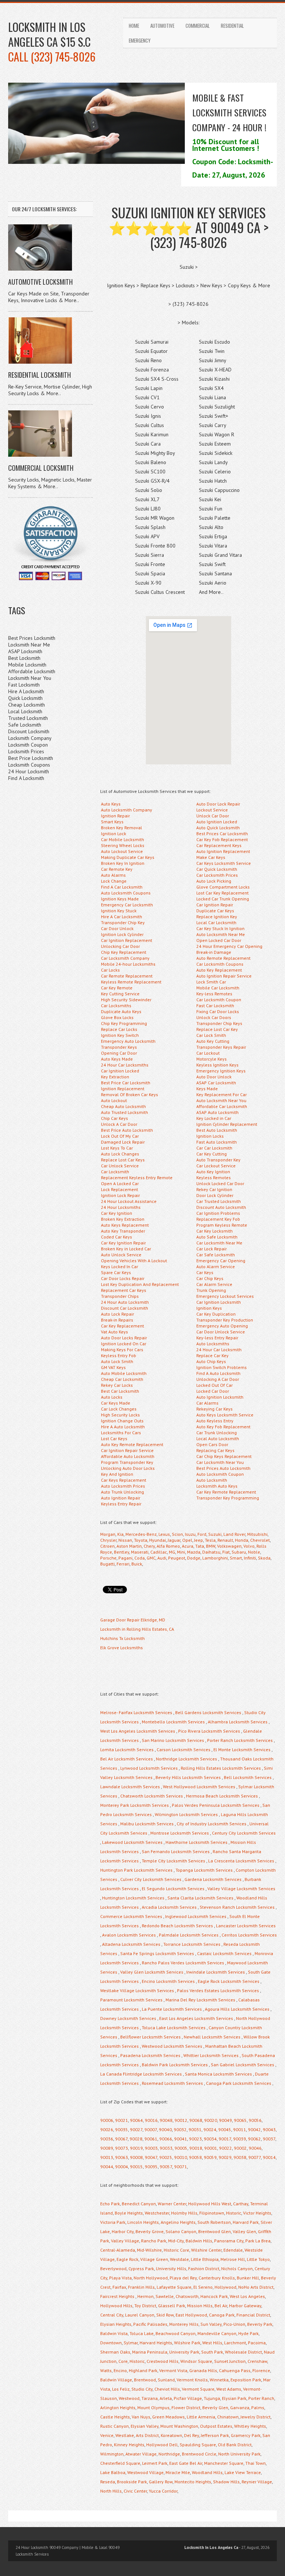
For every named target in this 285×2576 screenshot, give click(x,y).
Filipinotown (212, 2213)
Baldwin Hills (199, 2241)
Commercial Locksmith (41, 468)
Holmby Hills (184, 2213)
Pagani (125, 1558)
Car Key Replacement (122, 1326)
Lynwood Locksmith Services (149, 1768)
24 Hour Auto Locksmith (125, 1302)
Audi (162, 1558)
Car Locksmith (115, 1172)
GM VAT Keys (113, 1367)
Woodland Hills (207, 2472)
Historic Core (176, 2250)
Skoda (264, 1558)
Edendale (233, 2250)
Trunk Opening (211, 1290)
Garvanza (240, 2408)
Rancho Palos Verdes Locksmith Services (183, 1963)
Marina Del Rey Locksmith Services (200, 2000)
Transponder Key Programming (228, 1498)
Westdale (179, 2259)
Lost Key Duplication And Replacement (140, 1284)
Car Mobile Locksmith (122, 839)
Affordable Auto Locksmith (128, 1456)
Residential (232, 26)
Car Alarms (207, 1403)
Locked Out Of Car (214, 1385)
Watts (106, 2370)
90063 (122, 2157)
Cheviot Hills (167, 2389)
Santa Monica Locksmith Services (218, 2074)
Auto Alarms (113, 875)
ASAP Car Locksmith (216, 1083)
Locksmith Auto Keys (217, 1486)
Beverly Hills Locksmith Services (188, 1777)
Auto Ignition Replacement (223, 851)
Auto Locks (112, 1397)
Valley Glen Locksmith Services (152, 1972)
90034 (210, 2139)
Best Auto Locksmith (217, 1130)
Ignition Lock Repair (120, 1195)
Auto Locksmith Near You (221, 1100)
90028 (136, 2139)
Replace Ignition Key (217, 917)
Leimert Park (155, 2463)
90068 (196, 2120)
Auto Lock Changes (120, 1154)
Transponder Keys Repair (221, 1047)
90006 (107, 2120)
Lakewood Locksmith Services (132, 1842)
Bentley (122, 1552)
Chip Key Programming (124, 1023)
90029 (225, 2157)
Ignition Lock (114, 834)
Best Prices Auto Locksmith (223, 1468)
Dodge (194, 1558)
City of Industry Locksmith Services (212, 1824)
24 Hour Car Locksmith (219, 1350)
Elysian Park (234, 2398)
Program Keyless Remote (222, 1225)
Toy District (145, 2306)
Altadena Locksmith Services (131, 1944)
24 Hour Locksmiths (121, 1207)
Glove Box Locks (117, 1017)
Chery (149, 1546)
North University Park (239, 2454)
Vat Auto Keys (114, 1332)
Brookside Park (132, 2482)
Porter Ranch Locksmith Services (240, 1740)
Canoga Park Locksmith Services (239, 2083)
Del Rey (191, 2435)
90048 (166, 2120)
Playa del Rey (183, 2278)
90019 (136, 2148)
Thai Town (255, 2463)
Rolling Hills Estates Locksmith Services (221, 1768)
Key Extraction (115, 1077)
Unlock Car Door (213, 816)
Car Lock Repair (212, 1249)
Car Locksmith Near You (220, 1462)
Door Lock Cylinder (215, 1195)
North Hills (111, 2491)
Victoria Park (113, 2222)
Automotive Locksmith (40, 282)
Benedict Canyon (139, 2204)
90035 (122, 2129)
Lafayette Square (174, 2287)
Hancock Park (214, 2296)
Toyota (141, 1540)
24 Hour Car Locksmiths (125, 1065)
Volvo (249, 1546)
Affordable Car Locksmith (222, 1106)
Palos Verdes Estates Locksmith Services (218, 1990)
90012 (181, 2120)
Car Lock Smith (211, 1035)
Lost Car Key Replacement (222, 893)
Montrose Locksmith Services (180, 1833)
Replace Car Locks (119, 1029)
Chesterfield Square (120, 2463)
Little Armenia (201, 2417)
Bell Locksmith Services (248, 1777)
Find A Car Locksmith (122, 887)
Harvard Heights (156, 2343)
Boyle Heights (129, 2213)
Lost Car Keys (114, 1439)
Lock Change (114, 881)
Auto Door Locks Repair (124, 1338)
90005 (181, 2148)
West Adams (229, 2389)
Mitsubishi (257, 1534)
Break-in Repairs (117, 1320)
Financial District (253, 2315)
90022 (225, 2148)
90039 (240, 2139)
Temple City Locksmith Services (173, 1861)
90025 (166, 2157)
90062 (254, 2139)
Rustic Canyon (114, 2426)
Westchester (157, 2213)
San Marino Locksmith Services (173, 1740)
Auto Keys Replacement (125, 1225)
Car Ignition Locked (120, 1071)
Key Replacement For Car (222, 1094)
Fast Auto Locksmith (217, 1142)
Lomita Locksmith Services (127, 1750)
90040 (165, 2129)
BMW (211, 1546)
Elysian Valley (145, 2426)
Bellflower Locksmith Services (150, 2037)
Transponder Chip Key (123, 922)
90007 (151, 2129)
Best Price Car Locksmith (126, 1083)
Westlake (125, 2435)
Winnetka (219, 2380)
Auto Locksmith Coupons (126, 893)
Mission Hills (200, 2306)
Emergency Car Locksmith (127, 905)
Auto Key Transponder (123, 1231)
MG (172, 1552)
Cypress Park (141, 2269)
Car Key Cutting (212, 1154)
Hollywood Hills (116, 2306)
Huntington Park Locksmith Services (136, 1870)
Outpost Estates (216, 2426)
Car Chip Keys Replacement (224, 1456)
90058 (195, 2157)
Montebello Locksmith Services (173, 1722)
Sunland (166, 2380)
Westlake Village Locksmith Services (137, 1990)
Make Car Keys (211, 857)
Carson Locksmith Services (184, 1750)
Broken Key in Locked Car (126, 1249)
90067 (121, 2139)
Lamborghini (215, 1558)
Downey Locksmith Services (128, 2018)
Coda (140, 1558)
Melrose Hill (233, 2259)
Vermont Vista (173, 2370)
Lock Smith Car (211, 982)
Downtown (111, 2343)
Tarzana (150, 2398)
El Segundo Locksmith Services (173, 1889)
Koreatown (171, 2435)
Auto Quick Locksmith (218, 828)
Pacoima (257, 2343)
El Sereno (203, 2287)
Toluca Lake (142, 2333)
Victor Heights (257, 2213)
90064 (136, 2120)
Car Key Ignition (117, 1213)
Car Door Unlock (117, 928)
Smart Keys (112, 822)
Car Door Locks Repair (123, 1278)
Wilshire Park (187, 2343)
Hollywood (225, 2287)
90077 (255, 2157)
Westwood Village (145, 2472)
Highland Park (143, 2370)
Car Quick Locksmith (217, 869)
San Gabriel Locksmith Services (243, 2065)
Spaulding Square (198, 2445)
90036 (107, 2139)
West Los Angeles (247, 2296)
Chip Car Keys (114, 1118)
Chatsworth (187, 2296)
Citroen (107, 1546)
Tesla (210, 1540)
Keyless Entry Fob (119, 1355)
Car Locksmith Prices (217, 875)
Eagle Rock (127, 2259)
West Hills (212, 2343)
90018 (196, 2148)
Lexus (164, 1534)
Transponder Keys (119, 1047)
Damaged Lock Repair (123, 1142)
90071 (181, 2167)
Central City (112, 2315)
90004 (122, 2167)
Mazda (194, 1552)
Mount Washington (179, 2426)
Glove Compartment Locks (223, 887)
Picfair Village (188, 2398)
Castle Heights (115, 2417)
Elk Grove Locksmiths (122, 1648)
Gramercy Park (246, 2435)
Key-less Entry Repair (217, 1338)
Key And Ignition (117, 1474)
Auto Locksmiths (213, 1344)
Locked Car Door (213, 1391)
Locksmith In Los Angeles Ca (211, 2547)
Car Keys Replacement (124, 1480)
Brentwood (145, 2380)
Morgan (108, 1534)
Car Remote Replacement (127, 976)
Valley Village (125, 2241)
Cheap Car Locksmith (122, 1379)
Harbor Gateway (245, 2306)
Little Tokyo (258, 2259)
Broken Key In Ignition (123, 863)
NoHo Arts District (256, 2287)
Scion (177, 1534)
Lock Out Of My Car (120, 1136)
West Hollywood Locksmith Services (199, 1787)
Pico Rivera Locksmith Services (209, 1731)
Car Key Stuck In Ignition (220, 928)
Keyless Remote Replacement (131, 982)
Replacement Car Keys (124, 1290)
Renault (225, 1540)
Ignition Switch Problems (222, 1367)
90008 (136, 2157)
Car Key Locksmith (214, 1231)
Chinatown (228, 2417)
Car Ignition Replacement (127, 940)
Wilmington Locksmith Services (186, 1814)
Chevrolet (260, 1540)
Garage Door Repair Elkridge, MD (133, 1620)
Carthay (241, 2204)
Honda (242, 1540)
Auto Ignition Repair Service (224, 976)
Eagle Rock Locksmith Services (229, 1981)
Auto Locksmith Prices (123, 1486)
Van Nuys (141, 2417)
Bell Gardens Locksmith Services (208, 1712)
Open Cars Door (212, 1444)
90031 (195, 2129)
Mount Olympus (153, 2408)
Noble (254, 1552)
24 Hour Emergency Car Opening (229, 946)
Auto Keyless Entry (215, 1421)
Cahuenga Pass (235, 2370)
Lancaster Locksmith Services (246, 1926)
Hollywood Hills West (210, 2204)
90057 (166, 2167)
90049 (225, 2120)
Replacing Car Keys (215, 1450)
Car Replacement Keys (219, 845)
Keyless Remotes (214, 1178)
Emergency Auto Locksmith (128, 1041)
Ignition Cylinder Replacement (227, 1124)
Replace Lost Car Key (217, 1029)
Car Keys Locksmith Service (224, 863)
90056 (255, 2120)
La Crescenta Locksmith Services (241, 1861)
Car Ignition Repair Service (127, 1450)
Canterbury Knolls (217, 2278)
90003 (151, 2148)
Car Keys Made (116, 1403)
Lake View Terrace (243, 2472)
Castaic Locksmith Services (224, 1953)
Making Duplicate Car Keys (128, 857)
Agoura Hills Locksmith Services (237, 2009)
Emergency (140, 40)
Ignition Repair (115, 816)
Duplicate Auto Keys (121, 1011)
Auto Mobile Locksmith (124, 1373)
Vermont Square (198, 2389)
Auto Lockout (114, 1100)
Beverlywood (113, 2269)
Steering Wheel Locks (123, 845)
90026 (107, 2129)
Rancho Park (154, 2241)
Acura (188, 1546)
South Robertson (214, 2222)
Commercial (198, 26)
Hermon (145, 2296)
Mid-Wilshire (149, 2250)
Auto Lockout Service (122, 851)
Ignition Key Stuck (119, 911)
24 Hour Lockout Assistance (129, 1201)
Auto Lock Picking (214, 881)
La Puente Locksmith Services (172, 2009)
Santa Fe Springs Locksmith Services (157, 1953)
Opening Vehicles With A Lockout (134, 1261)
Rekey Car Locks (117, 1385)
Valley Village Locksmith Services (241, 1889)
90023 (195, 2139)
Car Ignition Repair (215, 905)
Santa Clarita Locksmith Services (200, 1898)
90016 (151, 2120)
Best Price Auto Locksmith (127, 1130)
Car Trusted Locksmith (219, 1201)
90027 (136, 2129)
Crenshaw (257, 2361)
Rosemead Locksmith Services (172, 2083)
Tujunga (212, 2398)
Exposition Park (246, 2380)
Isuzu (190, 1534)
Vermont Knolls (192, 2380)
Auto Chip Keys (211, 1361)
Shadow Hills (226, 2482)
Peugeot (177, 1558)
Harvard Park (246, 2222)
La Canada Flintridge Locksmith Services (141, 2074)
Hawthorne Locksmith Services (196, 1842)
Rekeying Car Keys (214, 1409)
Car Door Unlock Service (221, 1332)
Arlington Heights (118, 2408)
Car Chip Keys (210, 1278)
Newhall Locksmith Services (212, 2037)
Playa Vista (120, 2278)
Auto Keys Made (117, 1059)
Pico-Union (234, 2324)
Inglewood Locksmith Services (196, 1916)
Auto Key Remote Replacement (132, 1444)
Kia (120, 1534)
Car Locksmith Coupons (220, 964)
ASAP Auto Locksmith (217, 1112)
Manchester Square (224, 2463)
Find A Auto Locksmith (218, 1373)
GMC (151, 1558)
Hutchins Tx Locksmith (122, 1638)
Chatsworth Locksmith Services (152, 1796)
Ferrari (123, 1564)
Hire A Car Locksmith (122, 917)
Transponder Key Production (225, 1320)
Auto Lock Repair (117, 1314)
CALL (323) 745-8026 (52, 57)
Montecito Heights (193, 2482)
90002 (240, 2148)
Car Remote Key (117, 869)
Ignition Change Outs (122, 1421)
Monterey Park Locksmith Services (135, 1805)
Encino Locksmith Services (168, 1981)
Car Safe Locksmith (216, 1255)
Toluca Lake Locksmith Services (174, 2028)
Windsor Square (196, 2361)
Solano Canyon (181, 2231)
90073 (122, 2148)
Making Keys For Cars (122, 1350)
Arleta (166, 2398)
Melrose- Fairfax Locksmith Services (136, 1712)
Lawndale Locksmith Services (130, 1787)
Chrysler (108, 1540)
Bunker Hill (248, 2278)
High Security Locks (120, 1415)
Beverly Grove (150, 2231)
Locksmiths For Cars (121, 1433)
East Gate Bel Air (186, 2463)
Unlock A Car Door (119, 1124)
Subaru (239, 1552)
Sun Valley (211, 2324)
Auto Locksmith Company (127, 810)
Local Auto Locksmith (218, 1439)
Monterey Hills (184, 2324)
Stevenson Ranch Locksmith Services (237, 1907)
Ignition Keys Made (120, 899)
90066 (166, 2139)
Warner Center (172, 2204)
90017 (225, 2139)
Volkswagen (229, 1546)
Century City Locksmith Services (244, 1833)
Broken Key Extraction (123, 1219)
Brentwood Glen (214, 2231)
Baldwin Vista (114, 2333)
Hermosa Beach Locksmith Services (222, 1796)
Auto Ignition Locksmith (220, 1397)
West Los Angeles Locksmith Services (138, 1731)
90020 (211, 2120)
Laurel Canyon (140, 2315)
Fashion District (204, 2269)
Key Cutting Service (120, 994)
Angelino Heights (178, 2222)
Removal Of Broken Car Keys (130, 1094)
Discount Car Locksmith (125, 1308)
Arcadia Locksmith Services (169, 1907)
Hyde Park (248, 2333)
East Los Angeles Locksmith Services (196, 2018)
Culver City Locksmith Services (151, 1879)
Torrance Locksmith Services (192, 1944)
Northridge (169, 2454)
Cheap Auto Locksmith (123, 1106)
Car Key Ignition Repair (123, 1243)
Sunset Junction (230, 2361)
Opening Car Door (119, 1053)
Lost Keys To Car (117, 1148)
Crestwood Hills (163, 2361)
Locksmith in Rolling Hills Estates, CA (137, 1629)
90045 (225, 2129)
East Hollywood (191, 2315)
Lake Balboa (113, 2472)
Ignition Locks (210, 1136)
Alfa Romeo (168, 1546)
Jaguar (174, 1540)
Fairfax (119, 2287)
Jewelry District (255, 2417)
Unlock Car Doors (214, 1017)
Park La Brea (258, 2241)
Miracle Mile (178, 2472)
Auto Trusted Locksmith (125, 1112)
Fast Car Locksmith (215, 1006)
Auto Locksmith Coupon (220, 1474)
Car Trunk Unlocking (217, 1433)
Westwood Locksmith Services (172, 2046)
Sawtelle (165, 2296)
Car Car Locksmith (214, 1148)
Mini (181, 1552)
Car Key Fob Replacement (222, 839)
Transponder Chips (120, 1296)
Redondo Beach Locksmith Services (177, 1926)
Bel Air (221, 2306)
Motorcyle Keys (212, 1059)
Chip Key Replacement (124, 952)
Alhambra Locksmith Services (238, 1722)
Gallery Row (161, 2482)
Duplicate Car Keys (215, 911)
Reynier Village (257, 2482)
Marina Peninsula (150, 2352)
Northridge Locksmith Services (186, 1759)
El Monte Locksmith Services (242, 1750)
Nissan (125, 1540)
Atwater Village (141, 2454)
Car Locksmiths (116, 1006)
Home (134, 26)
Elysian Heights (116, 2324)
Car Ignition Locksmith (219, 1302)
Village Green (154, 2259)
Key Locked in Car (214, 1118)
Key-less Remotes (214, 994)
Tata (200, 1546)
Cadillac (159, 1552)
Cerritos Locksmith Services (249, 1935)
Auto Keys (111, 804)
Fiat (226, 1552)
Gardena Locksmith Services (213, 1879)
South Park (212, 2352)
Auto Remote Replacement (223, 958)
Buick (137, 1564)
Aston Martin (129, 1546)
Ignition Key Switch (120, 1035)
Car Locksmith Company (125, 958)
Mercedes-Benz (141, 1534)
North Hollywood (151, 2278)
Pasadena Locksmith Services (150, 2055)
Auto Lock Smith (117, 1361)
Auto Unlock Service (121, 1255)
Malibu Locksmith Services (147, 1824)
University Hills (171, 2269)
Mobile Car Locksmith (218, 988)
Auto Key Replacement (219, 970)
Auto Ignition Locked (217, 822)
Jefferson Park (215, 2435)
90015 (136, 2167)
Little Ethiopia (205, 2259)
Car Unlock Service (120, 1166)
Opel (187, 1540)
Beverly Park (260, 2324)
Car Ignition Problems (218, 1213)
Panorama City (229, 2241)
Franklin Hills (141, 2287)
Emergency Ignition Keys (221, 1071)
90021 (122, 2120)
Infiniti (250, 1558)
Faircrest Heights (118, 2296)
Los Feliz (121, 2389)
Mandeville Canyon (217, 2333)
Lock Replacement (119, 1189)
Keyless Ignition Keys (217, 1065)
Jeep (199, 1540)
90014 (269, 2157)
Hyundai (158, 1540)
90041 (181, 2139)
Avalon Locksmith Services (129, 1935)
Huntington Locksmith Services (133, 1898)
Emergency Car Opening (221, 1261)
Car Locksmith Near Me (219, 1243)
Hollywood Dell (162, 2445)
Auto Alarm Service (216, 1266)
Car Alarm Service (214, 1284)
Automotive (162, 26)
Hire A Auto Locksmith (123, 1427)
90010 (181, 2157)
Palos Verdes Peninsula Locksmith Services (216, 1805)
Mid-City (176, 2241)
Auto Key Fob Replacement (223, 1427)
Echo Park (110, 2204)
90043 (269, 2129)
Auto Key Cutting (213, 1041)
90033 (166, 2148)
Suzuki (215, 1534)
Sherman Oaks (115, 2352)
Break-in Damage (214, 952)
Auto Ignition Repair (121, 1498)
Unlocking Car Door (120, 946)
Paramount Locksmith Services (131, 2000)
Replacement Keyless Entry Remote (137, 1178)
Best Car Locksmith (120, 1391)
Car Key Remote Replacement (226, 1492)
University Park (184, 2352)
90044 (107, 2167)
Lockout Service (212, 810)
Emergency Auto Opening (222, 1326)
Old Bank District (235, 2445)
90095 (151, 2167)
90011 (240, 2129)
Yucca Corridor (163, 2491)
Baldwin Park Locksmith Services (175, 2065)
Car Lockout (208, 1053)
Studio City (142, 2389)
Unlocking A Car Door (218, 1379)
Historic (234, 2213)
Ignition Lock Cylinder (122, 934)
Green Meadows (168, 2417)
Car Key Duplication (216, 1314)
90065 (240, 2120)
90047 (151, 2157)
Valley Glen (244, 2231)
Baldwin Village (116, 2380)
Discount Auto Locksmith (221, 1207)
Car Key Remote (117, 988)
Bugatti (107, 1564)
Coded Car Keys (117, 1237)
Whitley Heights (250, 2426)
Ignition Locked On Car (124, 1344)
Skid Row (165, 2315)
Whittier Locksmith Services (211, 2055)
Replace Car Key (212, 1355)
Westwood (129, 2398)
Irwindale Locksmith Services (216, 1972)
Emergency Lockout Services (225, 1296)
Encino (120, 2370)
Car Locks (110, 970)
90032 (180, 2129)
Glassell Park (172, 2306)
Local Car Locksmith (216, 922)
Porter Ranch (261, 2398)
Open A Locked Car (120, 1183)
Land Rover (234, 1534)
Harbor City (123, 2231)
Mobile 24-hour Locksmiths (128, 964)
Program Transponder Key (127, 1462)
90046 (255, 2148)
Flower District (186, 2408)
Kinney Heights (129, 2445)
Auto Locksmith (212, 1480)
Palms (258, 2408)
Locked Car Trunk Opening (223, 899)
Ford (202, 1534)
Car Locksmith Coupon (219, 1000)
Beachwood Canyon (176, 2333)
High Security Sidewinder (126, 1000)
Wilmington (112, 2454)
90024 (210, 2129)
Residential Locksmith (40, 375)
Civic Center (135, 2491)
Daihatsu (211, 1552)
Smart (236, 1558)
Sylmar (131, 2343)
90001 (211, 2148)
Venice (107, 2435)
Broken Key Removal (122, 828)
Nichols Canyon (237, 2269)
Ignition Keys (209, 1308)
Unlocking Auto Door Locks (128, 1468)
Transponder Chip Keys (219, 1023)
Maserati (140, 1552)
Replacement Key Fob (218, 1219)
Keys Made (207, 1089)
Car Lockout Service (216, 1166)
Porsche (108, 1558)
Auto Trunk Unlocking (122, 1492)
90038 (240, 2157)
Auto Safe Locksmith (217, 1237)
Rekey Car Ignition (214, 1189)
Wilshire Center (206, 2250)
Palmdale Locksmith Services (189, 1935)
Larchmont (235, 2343)
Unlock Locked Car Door (220, 1183)
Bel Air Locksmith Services (127, 1759)
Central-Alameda (118, 2250)
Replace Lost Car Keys (123, 1160)
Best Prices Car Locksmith (222, 834)
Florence (261, 2370)
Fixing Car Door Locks (218, 1011)
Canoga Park (222, 2315)
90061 (151, 2139)
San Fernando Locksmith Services (176, 1851)
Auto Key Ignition (213, 1172)
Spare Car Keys (116, 1272)
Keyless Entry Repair (121, 1504)
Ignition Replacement (123, 1089)
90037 (269, 2139)
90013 (107, 2157)
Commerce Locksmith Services (131, 1916)
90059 (210, 2157)
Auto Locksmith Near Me (221, 934)
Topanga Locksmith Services (204, 1870)
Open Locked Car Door (219, 940)
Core (123, 2361)
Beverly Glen (215, 2408)
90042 (254, 2129)
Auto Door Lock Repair (218, 804)
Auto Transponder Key (218, 1160)
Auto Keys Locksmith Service (225, 1415)
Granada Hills (203, 2370)
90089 (107, 2148)
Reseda (108, 2482)
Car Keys (205, 1272)
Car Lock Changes (119, 1409)
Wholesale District (243, 2352)
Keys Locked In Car (119, 1266)
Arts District (147, 2435)
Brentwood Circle (199, 2454)
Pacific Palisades (150, 2324)
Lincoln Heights (143, 2222)
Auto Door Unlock (214, 1077)
